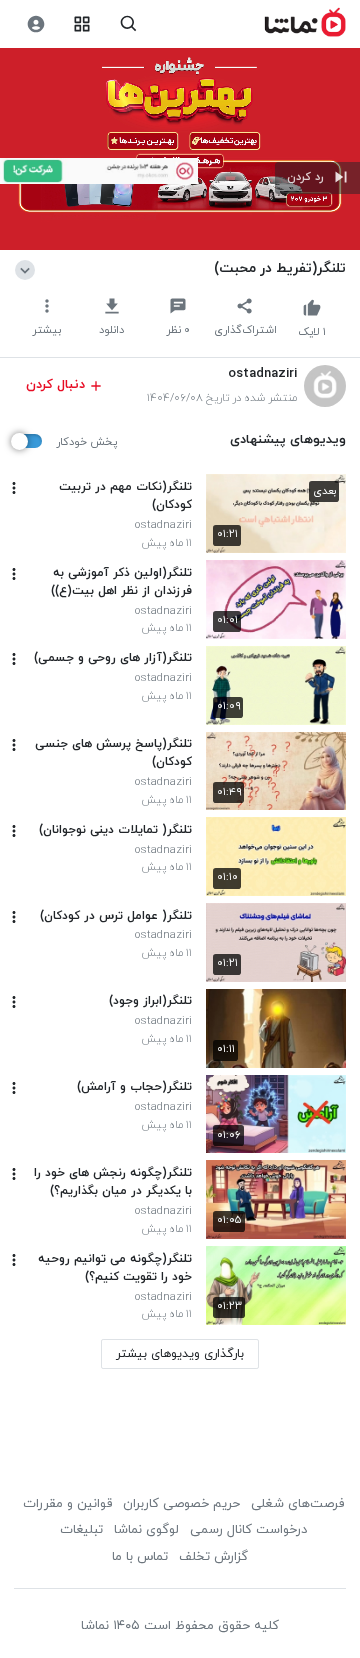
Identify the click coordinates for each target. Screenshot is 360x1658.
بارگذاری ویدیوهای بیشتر (180, 1354)
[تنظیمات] (35, 24)
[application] (180, 149)
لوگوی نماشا (146, 1530)
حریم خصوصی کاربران (181, 1504)
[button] (317, 178)
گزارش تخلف (213, 1557)
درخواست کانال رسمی (248, 1530)
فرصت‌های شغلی (297, 1504)
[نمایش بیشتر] (28, 268)
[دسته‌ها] (82, 24)
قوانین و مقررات (67, 1504)
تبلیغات (81, 1530)
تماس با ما (140, 1557)
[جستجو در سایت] (128, 24)
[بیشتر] (14, 488)
